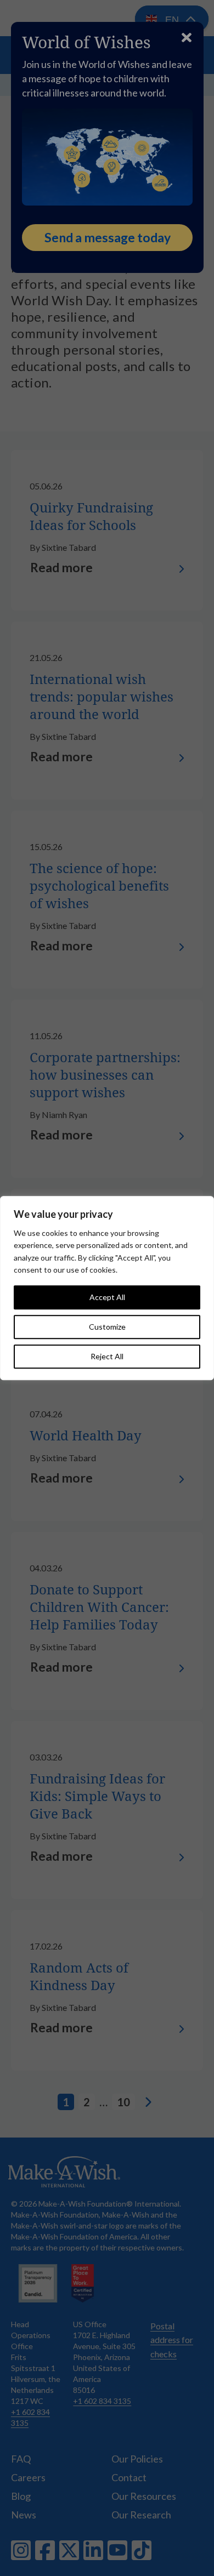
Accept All (107, 1297)
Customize (107, 1327)
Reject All (107, 1356)
